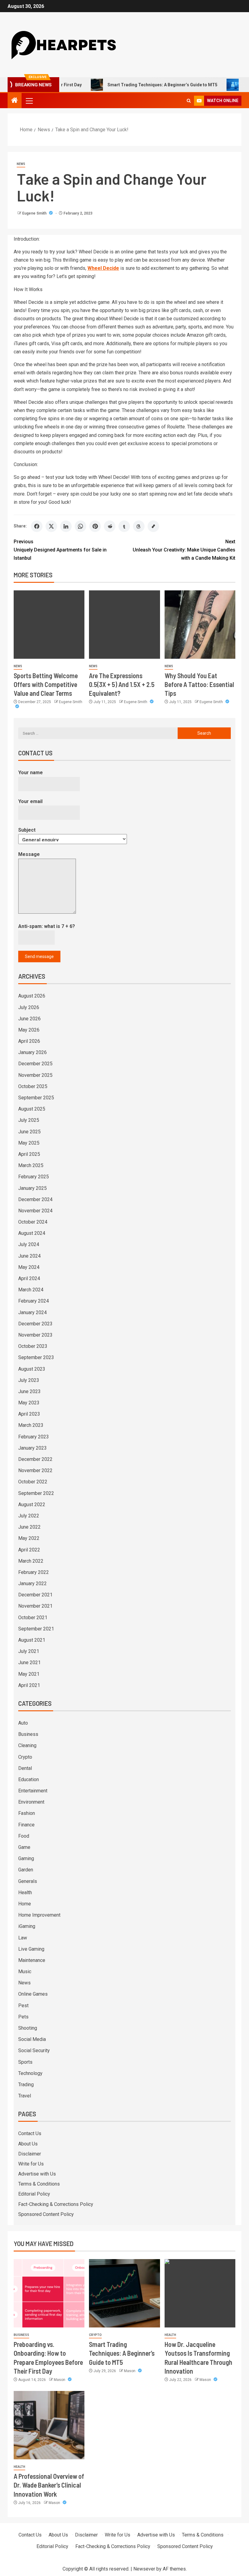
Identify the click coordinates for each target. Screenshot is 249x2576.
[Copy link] (153, 526)
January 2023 (32, 1448)
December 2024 (35, 1199)
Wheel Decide (103, 268)
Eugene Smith (35, 213)
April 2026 (29, 1041)
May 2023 (29, 1403)
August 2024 (32, 1233)
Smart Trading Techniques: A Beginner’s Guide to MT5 (132, 85)
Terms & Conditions (39, 2184)
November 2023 (35, 1335)
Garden (26, 1870)
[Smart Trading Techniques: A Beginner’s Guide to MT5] (124, 2293)
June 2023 (29, 1391)
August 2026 (32, 996)
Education (29, 1779)
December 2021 (35, 1595)
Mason (60, 2380)
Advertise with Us (37, 2174)
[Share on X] (51, 526)
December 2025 (35, 1064)
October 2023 (33, 1346)
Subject (27, 830)
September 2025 (36, 1098)
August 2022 (32, 1504)
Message (29, 854)
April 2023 (29, 1414)
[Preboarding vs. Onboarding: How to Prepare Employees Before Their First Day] (49, 2293)
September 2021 (36, 1629)
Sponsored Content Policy (46, 2214)
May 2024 (29, 1267)
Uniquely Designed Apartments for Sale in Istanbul (60, 550)
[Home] (15, 101)
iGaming (27, 1926)
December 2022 (35, 1459)
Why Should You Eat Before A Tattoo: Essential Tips (199, 684)
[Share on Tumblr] (124, 526)
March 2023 (31, 1425)
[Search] (189, 101)
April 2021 (29, 1685)
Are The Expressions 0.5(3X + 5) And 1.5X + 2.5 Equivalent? (122, 684)
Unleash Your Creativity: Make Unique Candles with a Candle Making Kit (184, 550)
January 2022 (32, 1583)
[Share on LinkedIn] (66, 526)
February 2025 (34, 1177)
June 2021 (29, 1662)
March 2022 (31, 1561)
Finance (26, 1825)
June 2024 (29, 1256)
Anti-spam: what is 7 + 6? (47, 926)
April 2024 (29, 1278)
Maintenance (32, 1960)
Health (25, 1893)
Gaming (26, 1858)
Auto (23, 1723)
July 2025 (29, 1120)
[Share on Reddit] (110, 526)
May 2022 (29, 1538)
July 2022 (29, 1516)
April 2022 (29, 1550)
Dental (25, 1768)
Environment (31, 1802)
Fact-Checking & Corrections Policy (56, 2204)
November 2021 (35, 1606)
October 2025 (33, 1086)
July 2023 (29, 1380)
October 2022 (33, 1482)
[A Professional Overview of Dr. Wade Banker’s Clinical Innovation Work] (49, 2425)
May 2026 (29, 1030)
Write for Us (31, 2164)
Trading (26, 2085)
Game (24, 1847)
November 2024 (35, 1211)
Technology (30, 2073)
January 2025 (32, 1188)
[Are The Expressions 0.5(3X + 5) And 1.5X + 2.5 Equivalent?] (124, 625)
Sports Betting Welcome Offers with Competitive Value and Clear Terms (46, 684)
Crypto (25, 1757)
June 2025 (29, 1132)
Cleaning (27, 1745)
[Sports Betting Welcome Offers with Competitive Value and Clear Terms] (49, 625)
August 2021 (32, 1640)
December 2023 (35, 1324)
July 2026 (29, 1007)
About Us (28, 2144)
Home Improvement (39, 1915)
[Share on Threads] (139, 526)
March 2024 (31, 1290)
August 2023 (32, 1369)
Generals (28, 1881)
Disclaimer (30, 2154)
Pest (23, 2006)
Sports (25, 2062)
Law (23, 1938)
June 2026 (29, 1019)
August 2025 (32, 1109)
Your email (30, 801)
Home (25, 1904)
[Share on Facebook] (37, 526)
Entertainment (33, 1791)
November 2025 (35, 1075)
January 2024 (32, 1312)
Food (24, 1836)
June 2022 (29, 1527)
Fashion (27, 1813)
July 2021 (29, 1651)
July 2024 (29, 1244)
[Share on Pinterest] (95, 526)
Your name (31, 773)
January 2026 (32, 1052)
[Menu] (29, 101)
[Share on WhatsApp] (80, 526)
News (21, 164)
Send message (39, 957)
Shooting (28, 2028)
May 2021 (29, 1674)
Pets (23, 2017)
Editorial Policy (34, 2194)
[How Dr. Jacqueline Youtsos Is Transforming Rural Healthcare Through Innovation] (200, 2293)
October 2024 (33, 1222)
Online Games (33, 1994)
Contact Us (30, 2133)
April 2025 (29, 1154)
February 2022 (34, 1572)
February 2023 (34, 1437)
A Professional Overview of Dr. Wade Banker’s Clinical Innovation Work (49, 2485)
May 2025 (29, 1143)
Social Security (34, 2050)
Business (28, 1734)
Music (25, 1971)
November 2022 (35, 1470)
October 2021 (33, 1618)
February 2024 (34, 1301)
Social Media (32, 2039)
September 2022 (36, 1493)
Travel (25, 2096)
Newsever (144, 2569)
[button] (29, 101)
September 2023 (36, 1357)
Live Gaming (31, 1949)
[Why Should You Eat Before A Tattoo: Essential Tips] (200, 625)
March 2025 (31, 1165)
